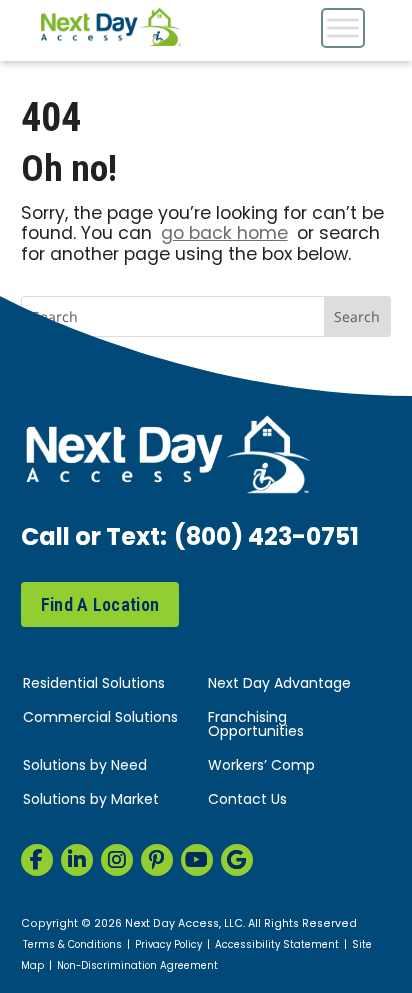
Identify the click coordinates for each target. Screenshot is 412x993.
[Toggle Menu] (343, 27)
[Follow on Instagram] (117, 860)
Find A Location (100, 604)
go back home (224, 234)
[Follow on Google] (237, 860)
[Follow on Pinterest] (157, 860)
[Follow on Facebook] (37, 860)
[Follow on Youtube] (197, 860)
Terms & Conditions (72, 946)
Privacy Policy (168, 946)
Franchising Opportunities (256, 725)
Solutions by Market (91, 800)
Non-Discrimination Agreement (137, 967)
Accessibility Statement (277, 946)
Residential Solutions (94, 684)
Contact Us (247, 800)
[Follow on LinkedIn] (77, 860)
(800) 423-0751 (266, 539)
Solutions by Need (85, 766)
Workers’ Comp (261, 766)
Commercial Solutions (100, 718)
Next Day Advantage (279, 684)
